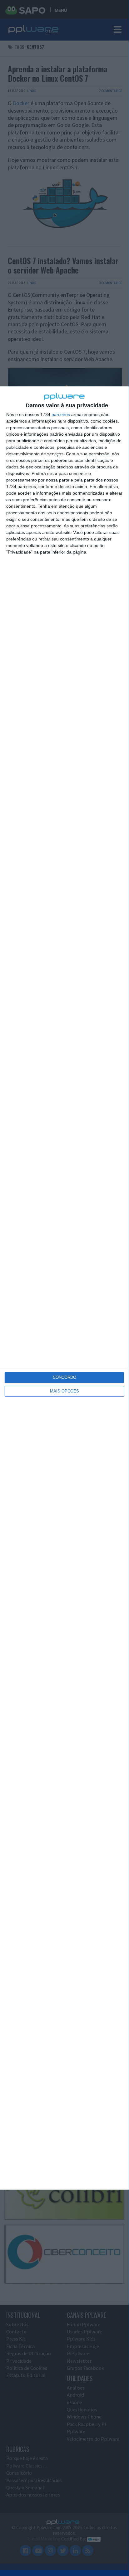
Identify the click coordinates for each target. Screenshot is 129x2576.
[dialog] (64, 1288)
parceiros (61, 414)
